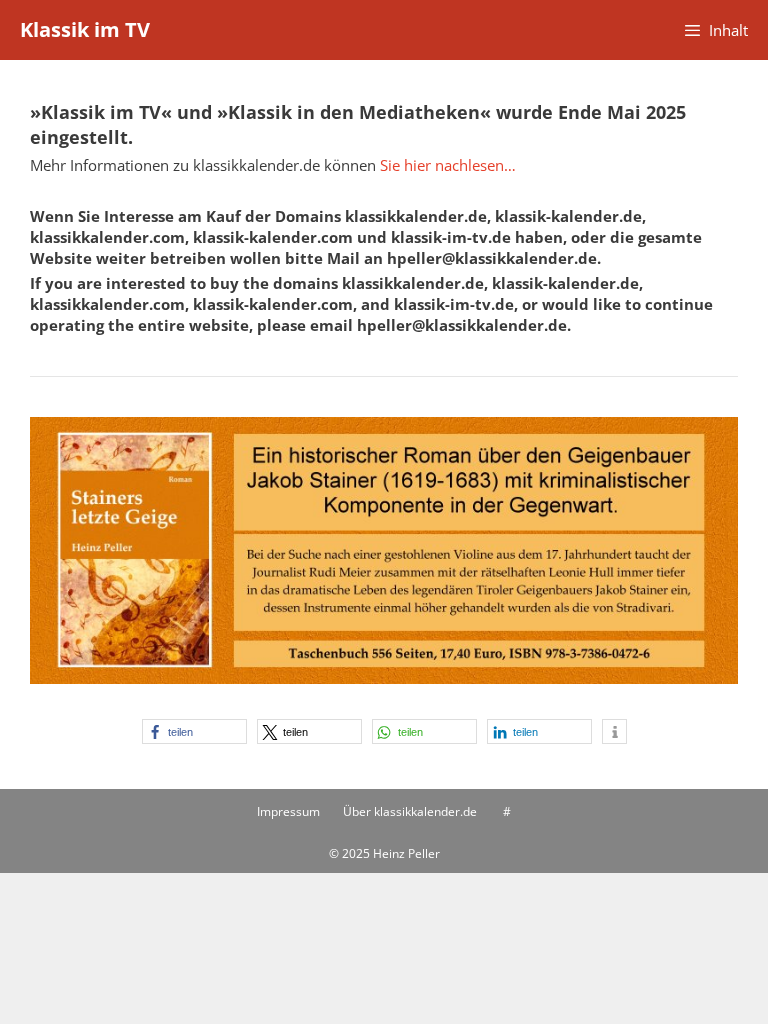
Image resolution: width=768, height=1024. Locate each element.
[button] (194, 731)
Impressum (288, 811)
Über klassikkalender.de (410, 811)
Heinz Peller (406, 853)
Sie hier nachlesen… (448, 165)
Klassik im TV (85, 29)
